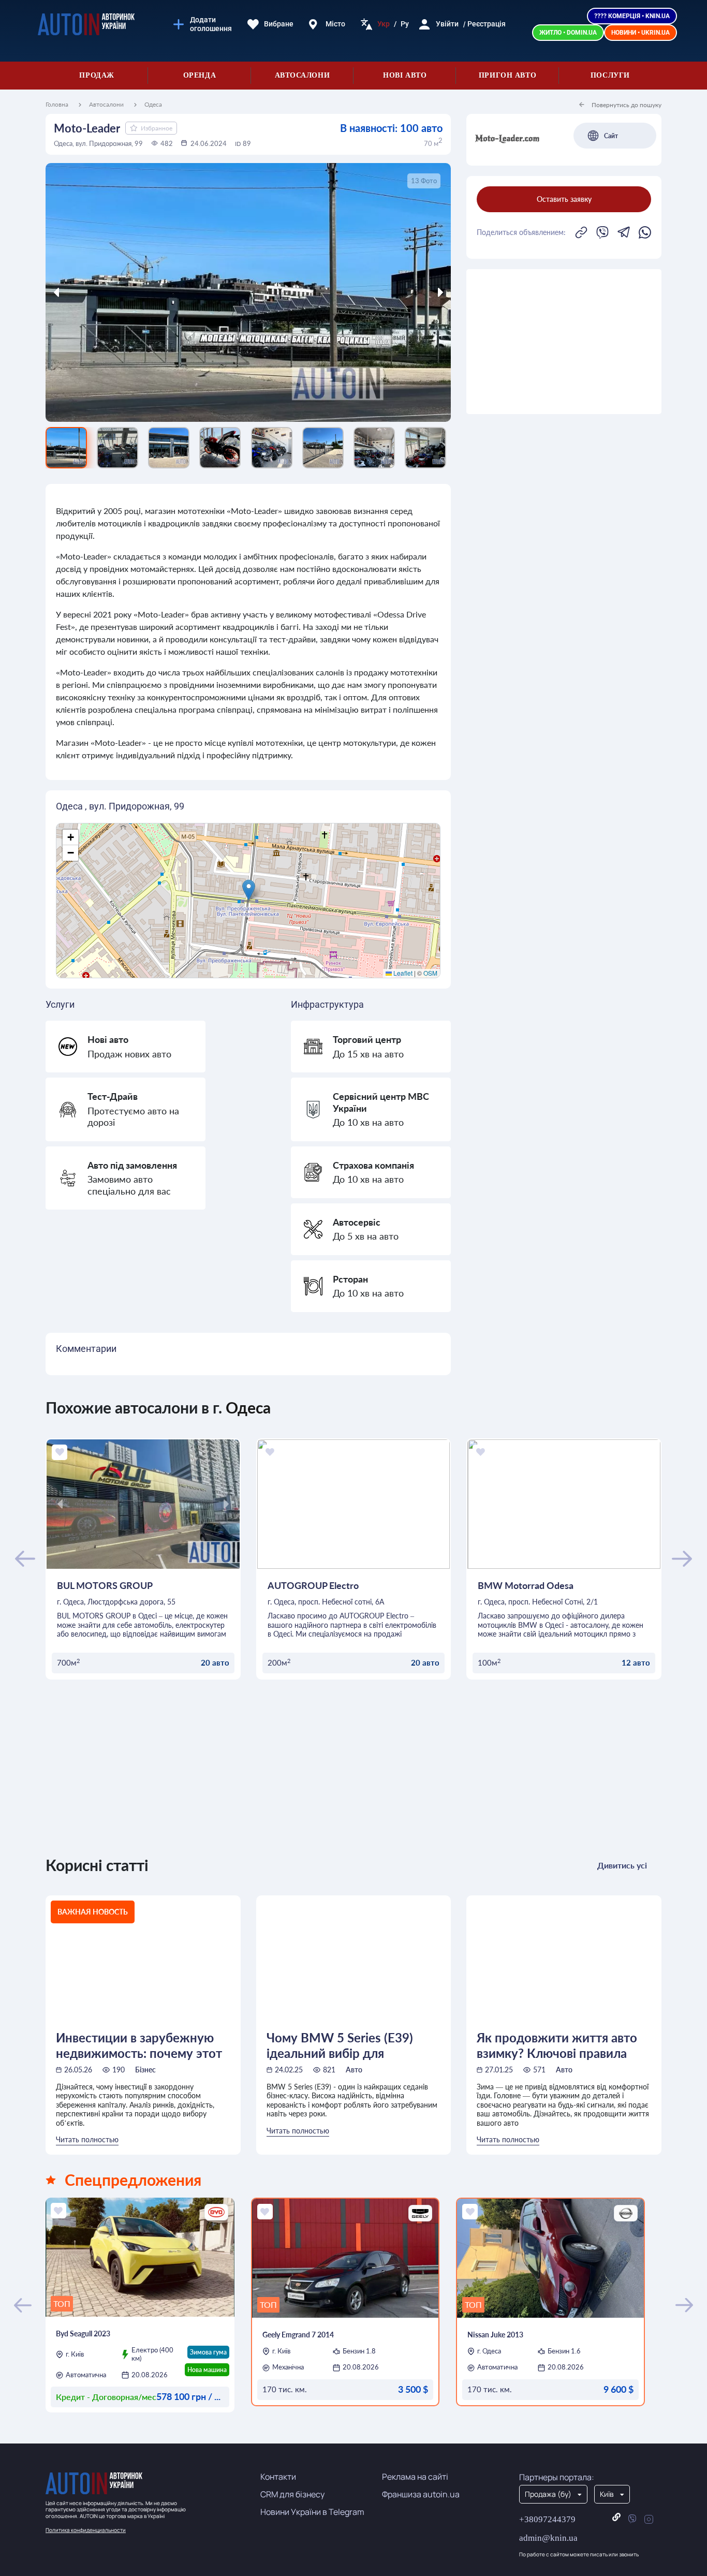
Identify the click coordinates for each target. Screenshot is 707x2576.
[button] (249, 890)
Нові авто (405, 75)
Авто (354, 2070)
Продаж (97, 75)
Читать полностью (87, 2139)
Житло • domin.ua (568, 33)
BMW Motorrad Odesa (526, 1585)
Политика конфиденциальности (86, 2530)
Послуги (610, 75)
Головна (57, 105)
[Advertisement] (564, 342)
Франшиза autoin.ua (421, 2494)
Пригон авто (507, 75)
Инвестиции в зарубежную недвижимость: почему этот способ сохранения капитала (140, 2045)
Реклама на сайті (415, 2477)
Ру (405, 24)
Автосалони (303, 75)
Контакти (278, 2477)
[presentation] (96, 292)
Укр (384, 24)
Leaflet (402, 973)
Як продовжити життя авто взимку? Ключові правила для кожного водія (557, 2045)
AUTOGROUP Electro (313, 1585)
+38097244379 (547, 2519)
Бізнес (145, 2070)
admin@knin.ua (548, 2538)
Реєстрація (487, 24)
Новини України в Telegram (312, 2512)
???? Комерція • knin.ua (632, 16)
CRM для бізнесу (292, 2494)
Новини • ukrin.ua (640, 33)
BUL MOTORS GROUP (105, 1585)
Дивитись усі (622, 1865)
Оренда (200, 75)
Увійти (447, 24)
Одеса (153, 105)
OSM (430, 973)
